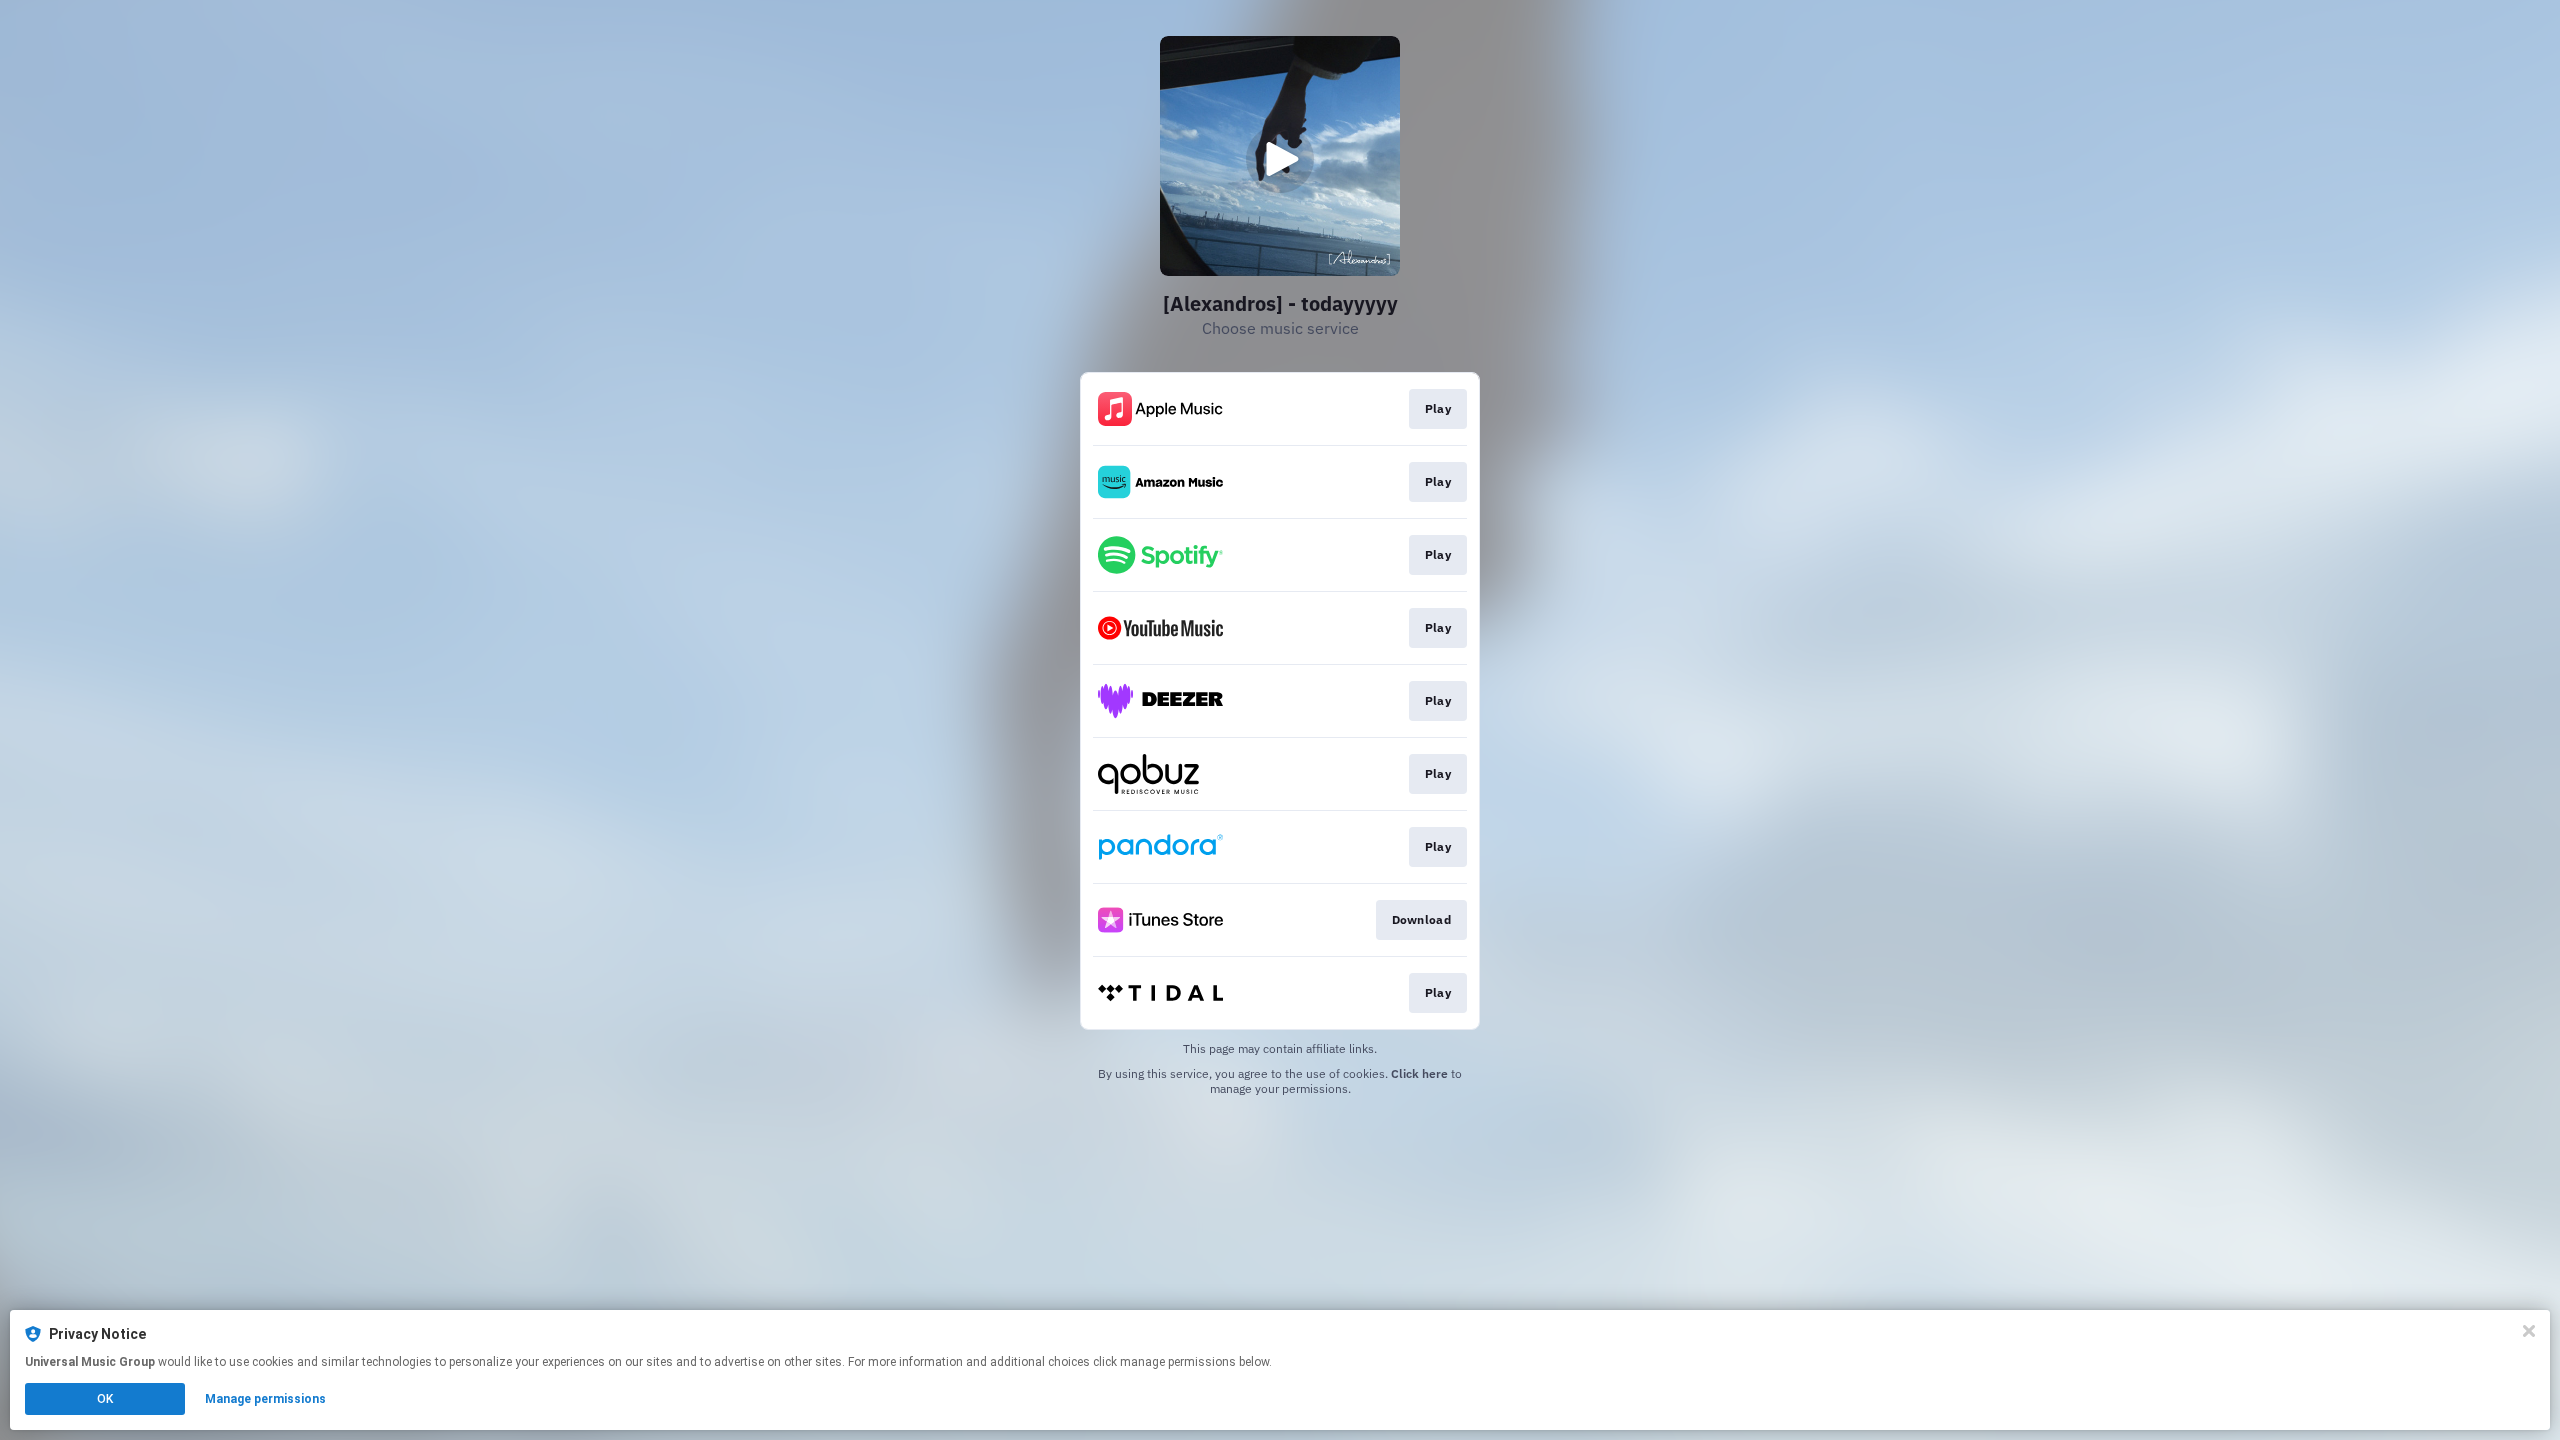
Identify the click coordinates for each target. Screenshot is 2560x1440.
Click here (1419, 1073)
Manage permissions (265, 1399)
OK (105, 1399)
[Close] (2529, 1331)
